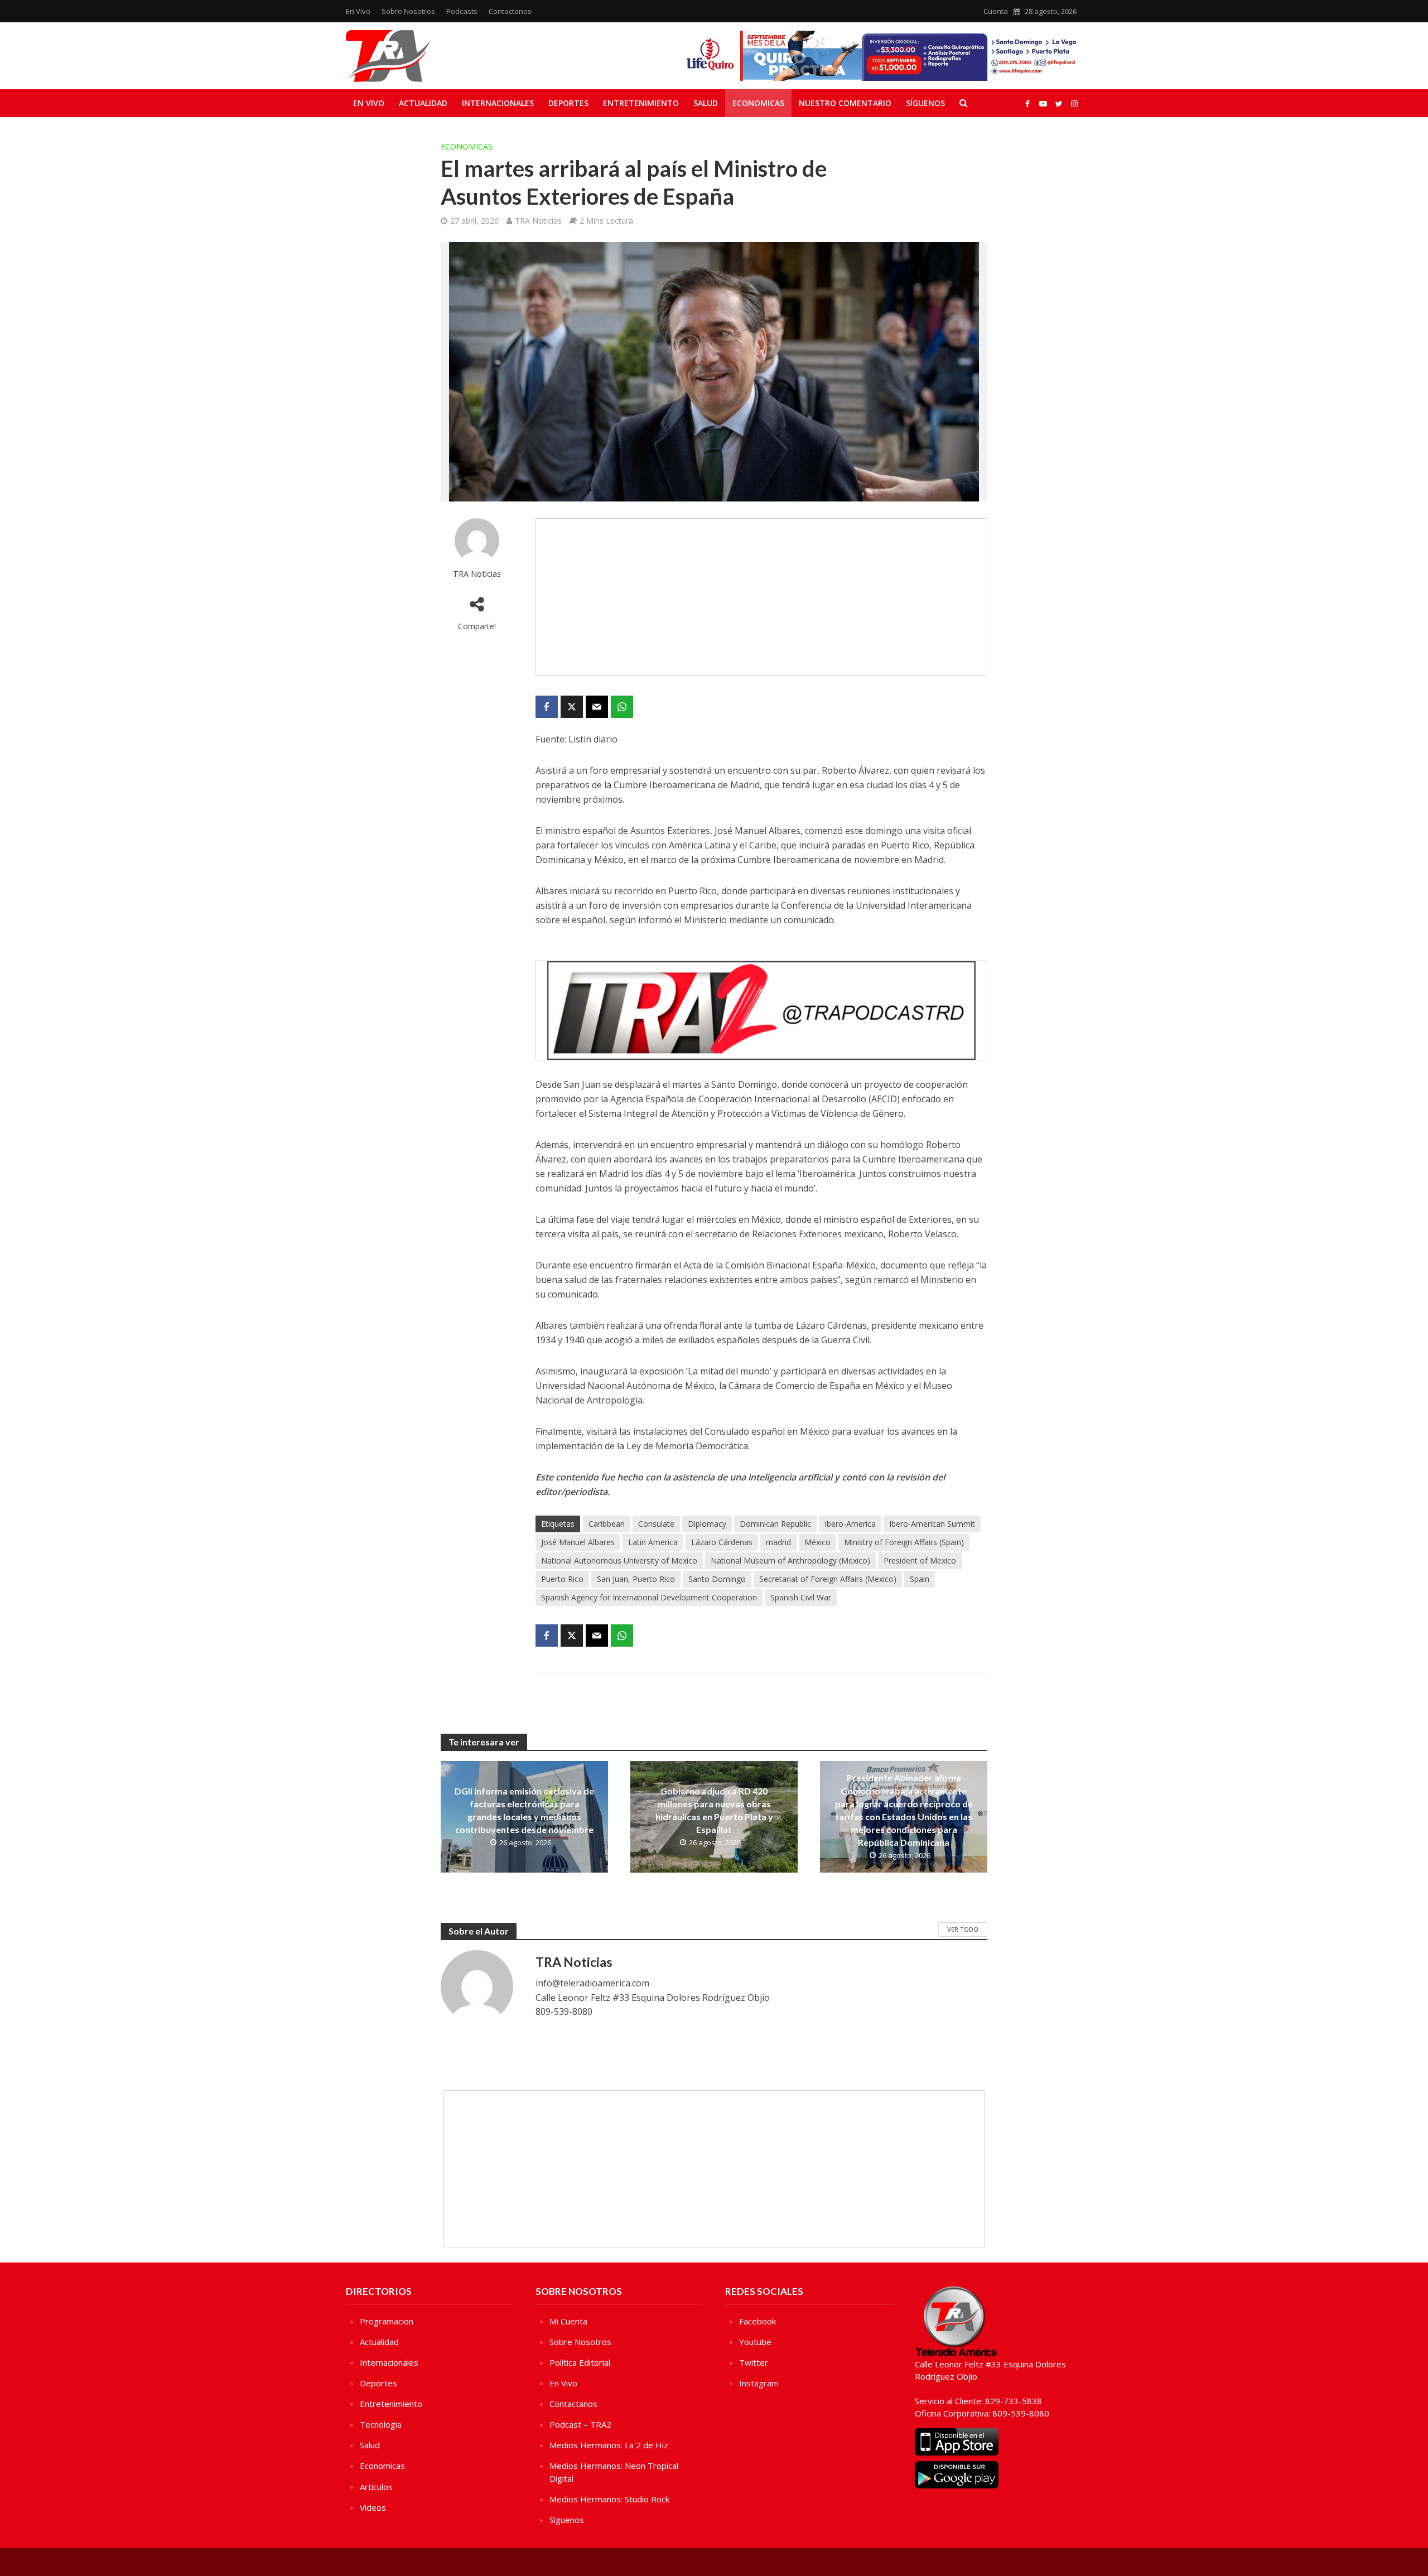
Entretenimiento (641, 103)
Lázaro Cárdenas (722, 1542)
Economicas (758, 103)
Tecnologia (381, 2424)
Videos (373, 2507)
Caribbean (607, 1524)
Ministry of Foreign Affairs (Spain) (904, 1542)
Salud (706, 103)
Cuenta (996, 11)
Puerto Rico (562, 1579)
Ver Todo (963, 1929)
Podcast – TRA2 (580, 2424)
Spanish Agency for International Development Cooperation (649, 1597)
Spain (920, 1579)
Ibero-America (850, 1524)
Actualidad (423, 103)
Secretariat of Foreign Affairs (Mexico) (828, 1579)
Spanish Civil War (801, 1597)
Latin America (653, 1542)
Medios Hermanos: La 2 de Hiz (609, 2445)
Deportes (568, 103)
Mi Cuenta (568, 2321)
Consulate (656, 1524)
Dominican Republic (775, 1524)
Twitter (754, 2362)
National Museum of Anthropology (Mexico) (790, 1560)
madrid (778, 1542)
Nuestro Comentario (845, 103)
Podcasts (462, 11)
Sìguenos (567, 2520)
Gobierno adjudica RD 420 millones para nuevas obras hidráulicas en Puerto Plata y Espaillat (714, 1810)
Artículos (376, 2487)
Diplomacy (707, 1524)
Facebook (758, 2321)
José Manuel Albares (578, 1542)
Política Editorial (580, 2362)
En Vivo (358, 11)
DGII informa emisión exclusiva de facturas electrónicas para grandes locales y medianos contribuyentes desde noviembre (524, 1810)
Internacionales (498, 103)
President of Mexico (920, 1560)
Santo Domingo (717, 1579)
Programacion (387, 2321)
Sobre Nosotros (408, 11)
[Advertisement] (761, 597)
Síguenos (925, 103)
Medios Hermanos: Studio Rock (609, 2499)
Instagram (759, 2383)
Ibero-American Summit (932, 1524)
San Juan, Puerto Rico (636, 1579)
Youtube (755, 2342)
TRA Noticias (538, 221)
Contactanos (510, 11)
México (817, 1542)
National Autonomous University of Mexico (619, 1560)
